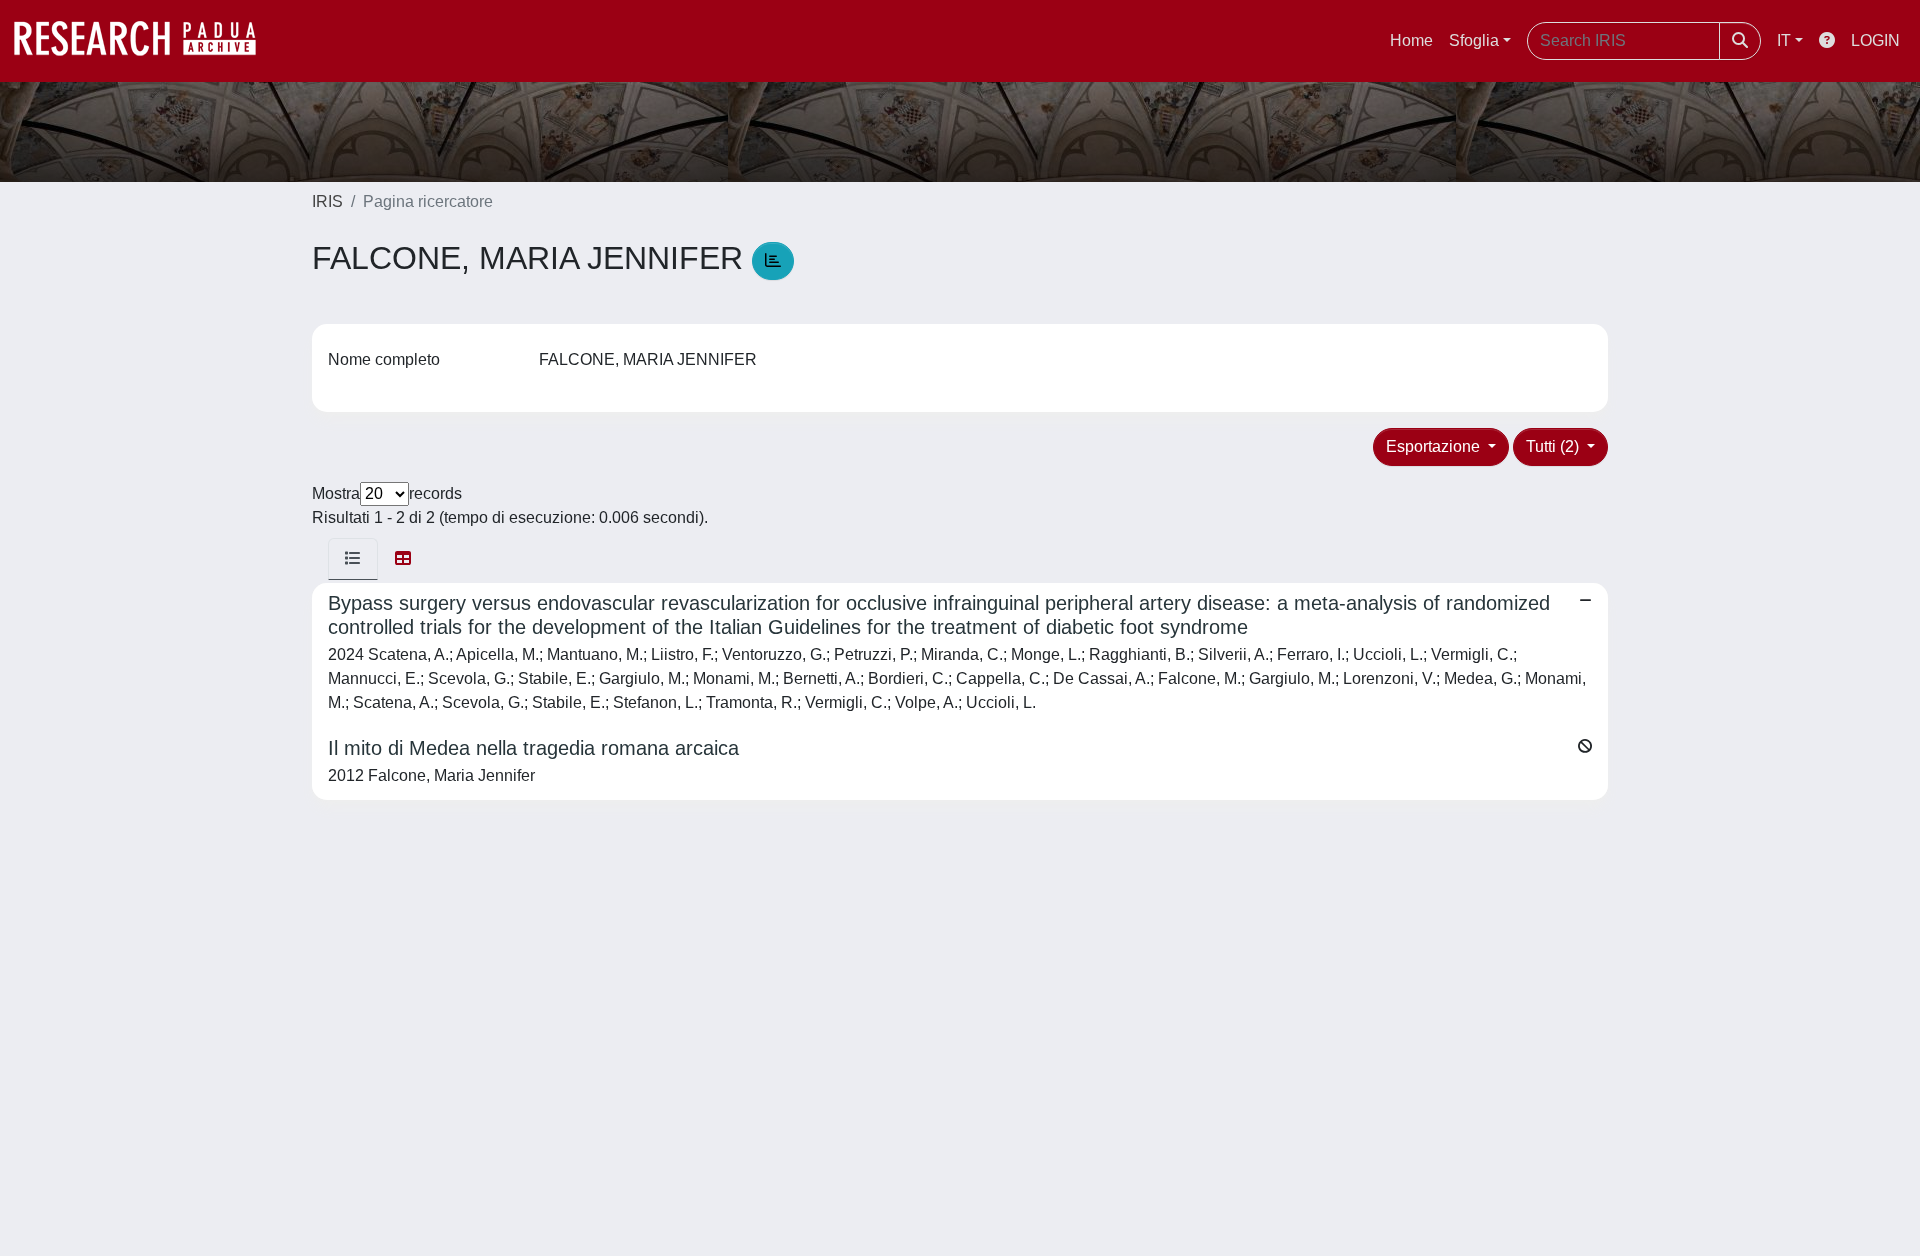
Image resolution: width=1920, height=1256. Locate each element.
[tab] (353, 559)
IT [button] (1784, 40)
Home (1411, 40)
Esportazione (1435, 446)
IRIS (327, 201)
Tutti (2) (1554, 446)
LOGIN (1875, 40)
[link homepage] (145, 41)
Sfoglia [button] (1474, 40)
